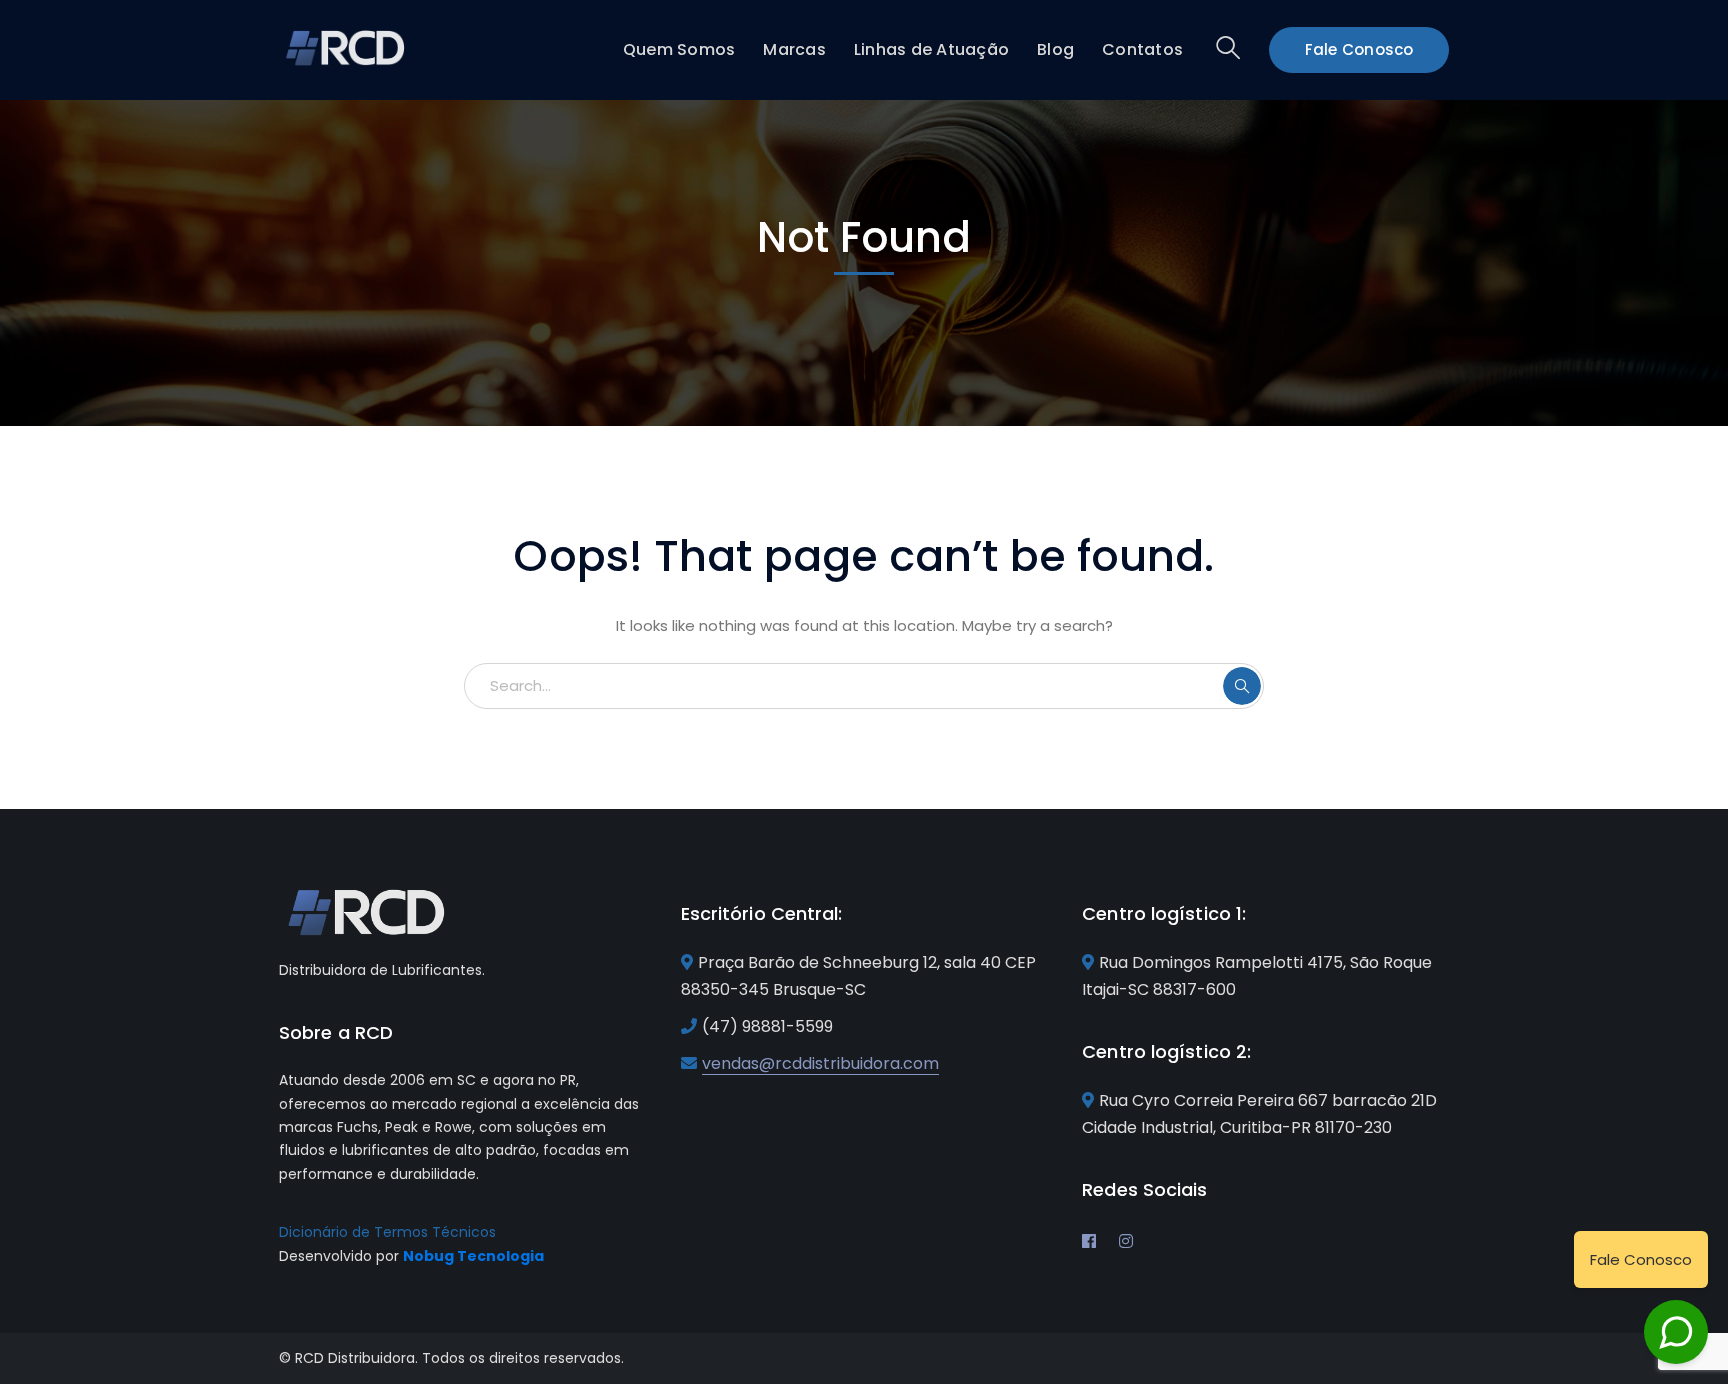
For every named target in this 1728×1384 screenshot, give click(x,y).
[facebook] (1089, 1241)
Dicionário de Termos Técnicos (387, 1232)
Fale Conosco (1359, 49)
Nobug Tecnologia (473, 1256)
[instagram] (1126, 1241)
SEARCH (1242, 686)
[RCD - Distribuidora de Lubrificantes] (346, 46)
